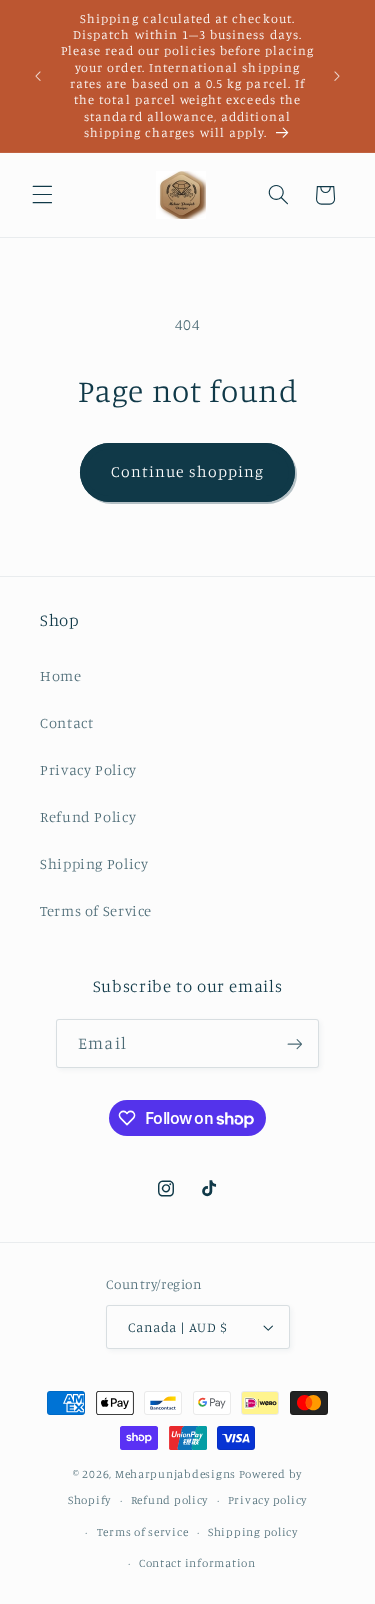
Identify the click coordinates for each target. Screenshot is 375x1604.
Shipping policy (253, 1532)
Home (61, 675)
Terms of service (143, 1532)
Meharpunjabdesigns (175, 1474)
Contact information (197, 1563)
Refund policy (170, 1500)
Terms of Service (96, 910)
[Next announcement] (337, 76)
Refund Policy (88, 816)
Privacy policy (267, 1500)
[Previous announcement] (38, 76)
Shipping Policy (94, 863)
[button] (42, 195)
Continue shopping (187, 471)
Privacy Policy (88, 769)
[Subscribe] (294, 1043)
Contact (66, 722)
